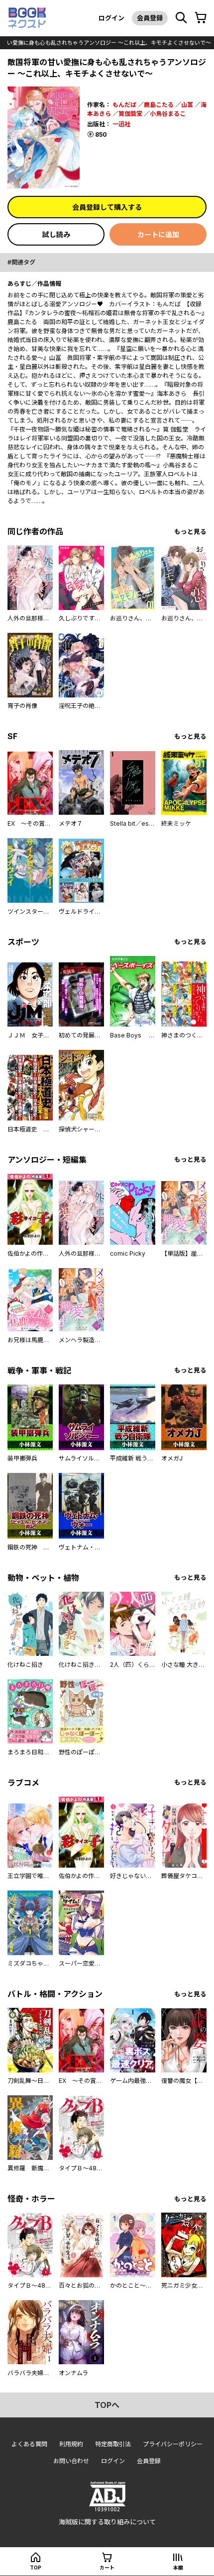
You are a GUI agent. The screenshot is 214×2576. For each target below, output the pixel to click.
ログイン (111, 18)
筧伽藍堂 (130, 114)
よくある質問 (29, 2444)
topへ (107, 2405)
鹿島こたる (159, 105)
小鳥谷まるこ (168, 114)
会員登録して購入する (107, 207)
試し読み (56, 234)
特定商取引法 (113, 2444)
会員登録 (150, 18)
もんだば (124, 105)
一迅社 (121, 124)
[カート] (201, 18)
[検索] (181, 18)
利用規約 (71, 2444)
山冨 (187, 105)
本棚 (178, 2568)
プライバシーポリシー (173, 2444)
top (36, 2568)
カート (107, 2568)
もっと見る (190, 532)
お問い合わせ (71, 2461)
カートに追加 (158, 234)
